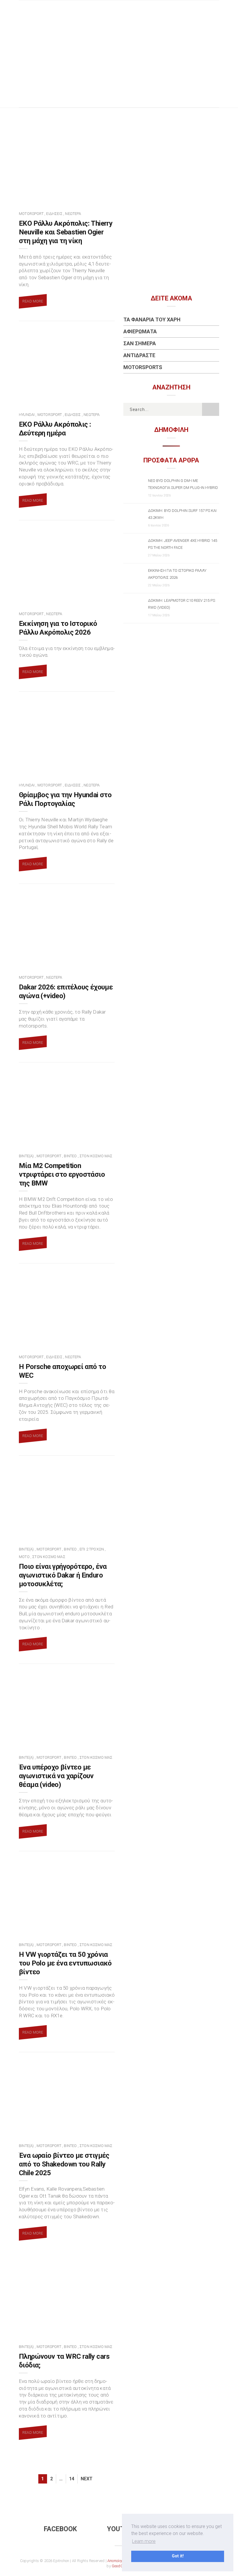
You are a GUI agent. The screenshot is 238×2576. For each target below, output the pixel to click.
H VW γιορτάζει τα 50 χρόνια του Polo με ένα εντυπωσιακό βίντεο (65, 1963)
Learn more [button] (144, 2541)
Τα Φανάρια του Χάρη (152, 319)
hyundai (27, 415)
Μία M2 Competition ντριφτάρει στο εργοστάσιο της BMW (62, 1174)
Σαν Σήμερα (140, 343)
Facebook (60, 2529)
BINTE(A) (26, 1156)
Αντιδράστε (139, 355)
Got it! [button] (178, 2556)
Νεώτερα (73, 214)
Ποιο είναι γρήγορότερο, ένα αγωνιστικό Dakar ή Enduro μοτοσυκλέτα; (63, 1575)
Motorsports (143, 367)
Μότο (24, 1557)
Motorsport (31, 214)
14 (72, 2479)
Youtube (122, 2529)
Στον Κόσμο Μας (96, 1156)
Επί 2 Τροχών (92, 1549)
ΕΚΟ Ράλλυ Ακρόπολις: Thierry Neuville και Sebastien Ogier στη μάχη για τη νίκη (66, 232)
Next (87, 2479)
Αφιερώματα (140, 331)
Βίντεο (70, 1156)
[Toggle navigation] (215, 10)
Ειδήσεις (54, 214)
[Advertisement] (119, 64)
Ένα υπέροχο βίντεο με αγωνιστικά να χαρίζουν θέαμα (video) (56, 1776)
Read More (33, 301)
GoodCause (122, 2566)
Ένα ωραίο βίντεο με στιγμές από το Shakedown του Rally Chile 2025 (64, 2164)
